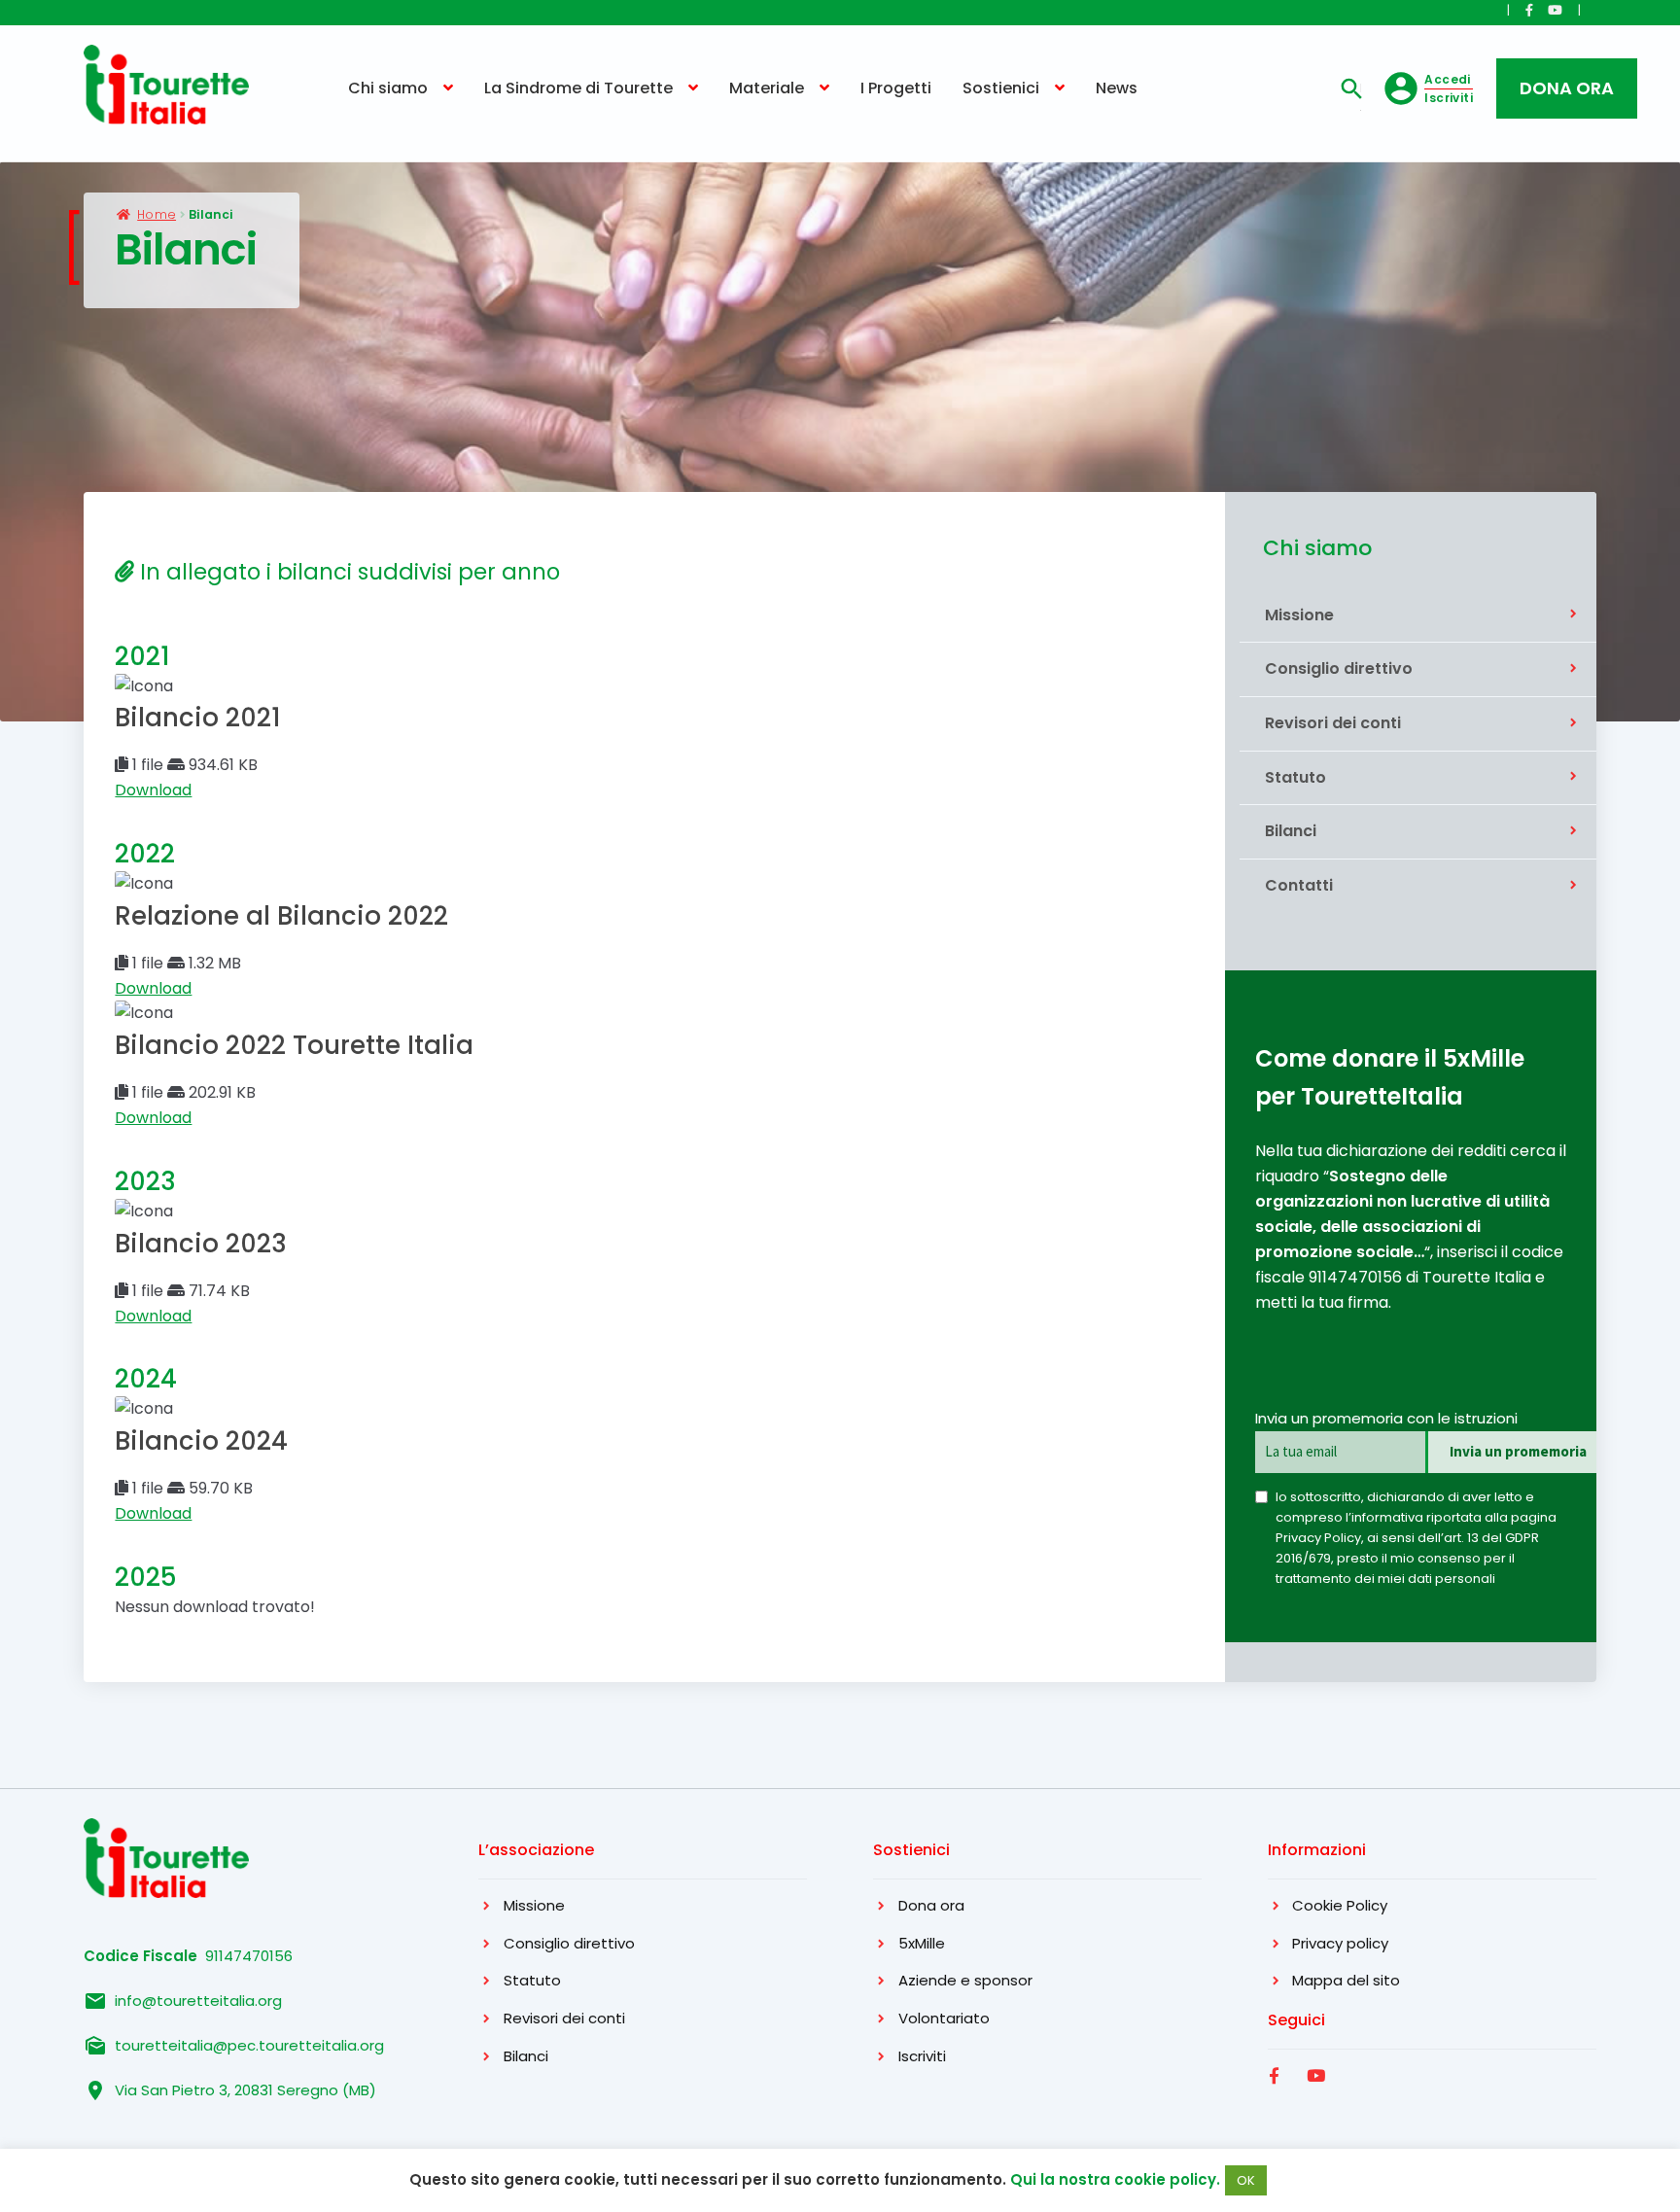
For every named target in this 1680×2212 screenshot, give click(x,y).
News (1117, 88)
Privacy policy (1340, 1943)
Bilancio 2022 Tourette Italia (294, 1045)
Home (157, 214)
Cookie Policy (1340, 1905)
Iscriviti (922, 2056)
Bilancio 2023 (201, 1244)
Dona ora (931, 1905)
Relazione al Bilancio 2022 (281, 916)
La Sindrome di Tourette (578, 88)
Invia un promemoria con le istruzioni (1386, 1418)
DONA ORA (1567, 88)
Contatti (1299, 886)
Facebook (1277, 2097)
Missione (1299, 615)
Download (153, 790)
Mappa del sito (1346, 1980)
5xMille (922, 1943)
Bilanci (1291, 831)
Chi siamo (388, 88)
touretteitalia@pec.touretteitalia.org (249, 2045)
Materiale (767, 88)
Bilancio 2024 (201, 1441)
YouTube (1318, 2097)
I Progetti (896, 88)
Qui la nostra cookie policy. (1113, 2179)
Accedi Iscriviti (1449, 88)
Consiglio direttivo (1339, 669)
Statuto (1295, 778)
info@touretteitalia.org (198, 2001)
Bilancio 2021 (198, 718)
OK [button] (1246, 2180)
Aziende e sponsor (965, 1980)
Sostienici (1001, 88)
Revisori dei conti (1333, 723)
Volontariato (944, 2018)
